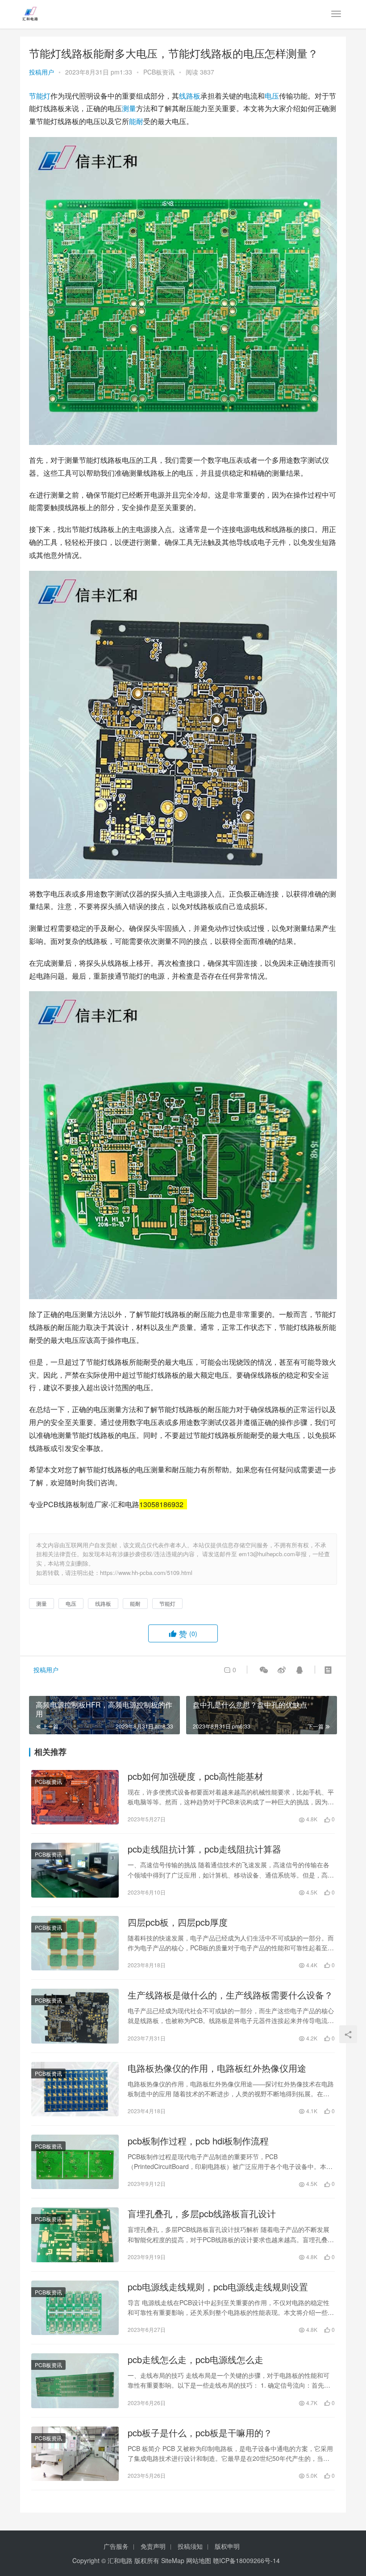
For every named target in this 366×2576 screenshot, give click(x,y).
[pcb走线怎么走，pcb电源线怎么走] (75, 2381)
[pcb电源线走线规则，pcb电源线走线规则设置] (75, 2308)
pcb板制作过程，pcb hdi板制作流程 (198, 2141)
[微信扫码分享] (264, 1670)
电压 (272, 96)
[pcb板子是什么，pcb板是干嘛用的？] (75, 2454)
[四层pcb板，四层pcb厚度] (75, 1943)
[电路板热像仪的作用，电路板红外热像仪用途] (75, 2089)
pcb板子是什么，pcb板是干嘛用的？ (200, 2433)
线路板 (190, 96)
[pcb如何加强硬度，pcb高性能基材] (75, 1797)
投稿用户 (42, 72)
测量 (129, 108)
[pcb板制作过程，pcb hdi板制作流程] (75, 2162)
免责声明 (153, 2546)
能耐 (136, 121)
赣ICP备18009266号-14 (246, 2560)
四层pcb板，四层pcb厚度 (178, 1922)
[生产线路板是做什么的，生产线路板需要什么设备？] (75, 2016)
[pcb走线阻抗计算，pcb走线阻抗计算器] (75, 1870)
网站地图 (199, 2560)
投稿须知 (190, 2546)
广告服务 (116, 2546)
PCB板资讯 (159, 72)
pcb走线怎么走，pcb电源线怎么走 (195, 2360)
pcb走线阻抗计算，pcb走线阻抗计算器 (204, 1849)
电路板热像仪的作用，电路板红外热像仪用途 (217, 2068)
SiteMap (173, 2560)
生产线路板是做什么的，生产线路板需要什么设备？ (230, 1995)
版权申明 (227, 2546)
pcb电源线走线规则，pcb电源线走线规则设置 (218, 2287)
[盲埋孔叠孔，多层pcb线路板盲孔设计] (75, 2235)
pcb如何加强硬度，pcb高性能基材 (195, 1776)
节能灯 (40, 96)
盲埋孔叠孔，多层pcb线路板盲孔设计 (202, 2214)
